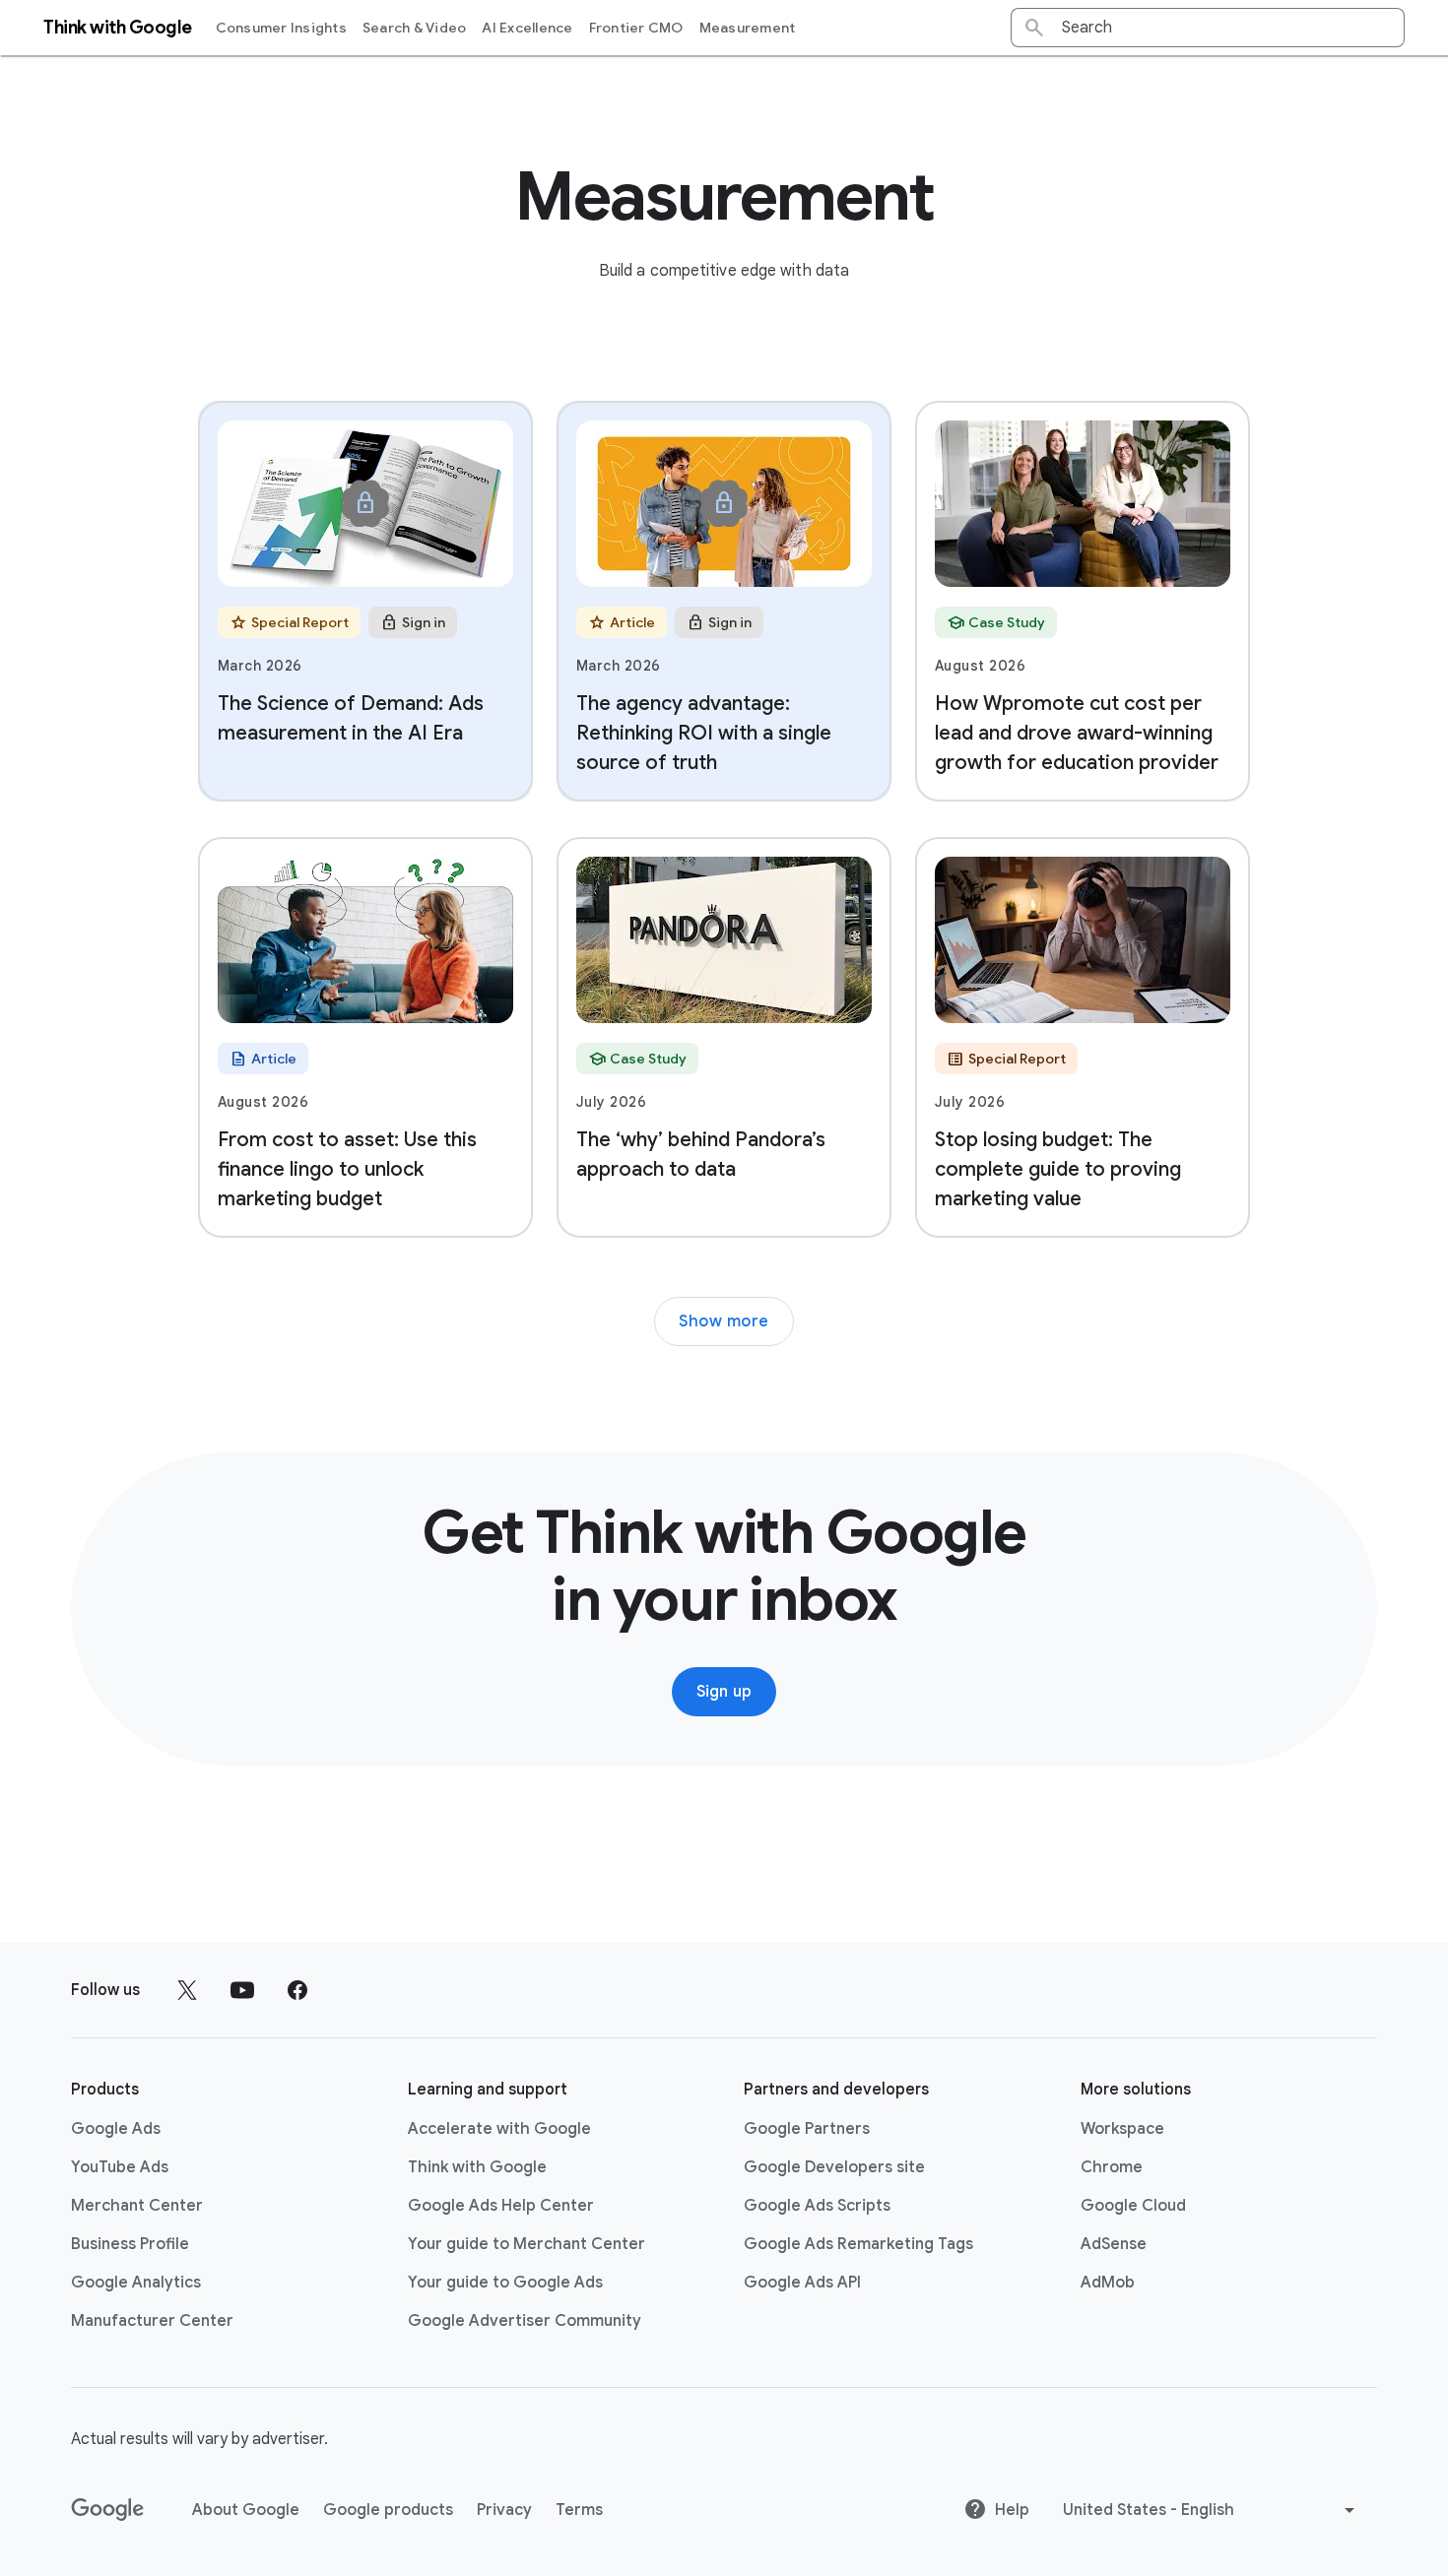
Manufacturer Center (152, 2321)
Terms (579, 2510)
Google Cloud (1133, 2206)
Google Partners (807, 2129)
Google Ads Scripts (817, 2206)
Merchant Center (137, 2206)
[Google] (108, 2510)
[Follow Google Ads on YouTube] (242, 1990)
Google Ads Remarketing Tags (858, 2244)
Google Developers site (834, 2167)
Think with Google (477, 2167)
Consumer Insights (281, 28)
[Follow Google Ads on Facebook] (297, 1990)
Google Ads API (802, 2283)
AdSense (1114, 2244)
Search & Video (415, 28)
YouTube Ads (120, 2167)
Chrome (1112, 2167)
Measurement (748, 28)
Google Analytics (136, 2283)
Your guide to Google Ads (505, 2283)
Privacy (504, 2510)
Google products (388, 2510)
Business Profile (130, 2244)
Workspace (1122, 2129)
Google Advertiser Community (525, 2321)
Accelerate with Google (499, 2129)
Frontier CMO (636, 28)
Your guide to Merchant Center (527, 2244)
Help (1012, 2510)
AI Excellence (527, 28)
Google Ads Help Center (501, 2206)
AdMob (1108, 2283)
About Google (246, 2510)
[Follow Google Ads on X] (187, 1990)
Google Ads (116, 2129)
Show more (724, 1321)
